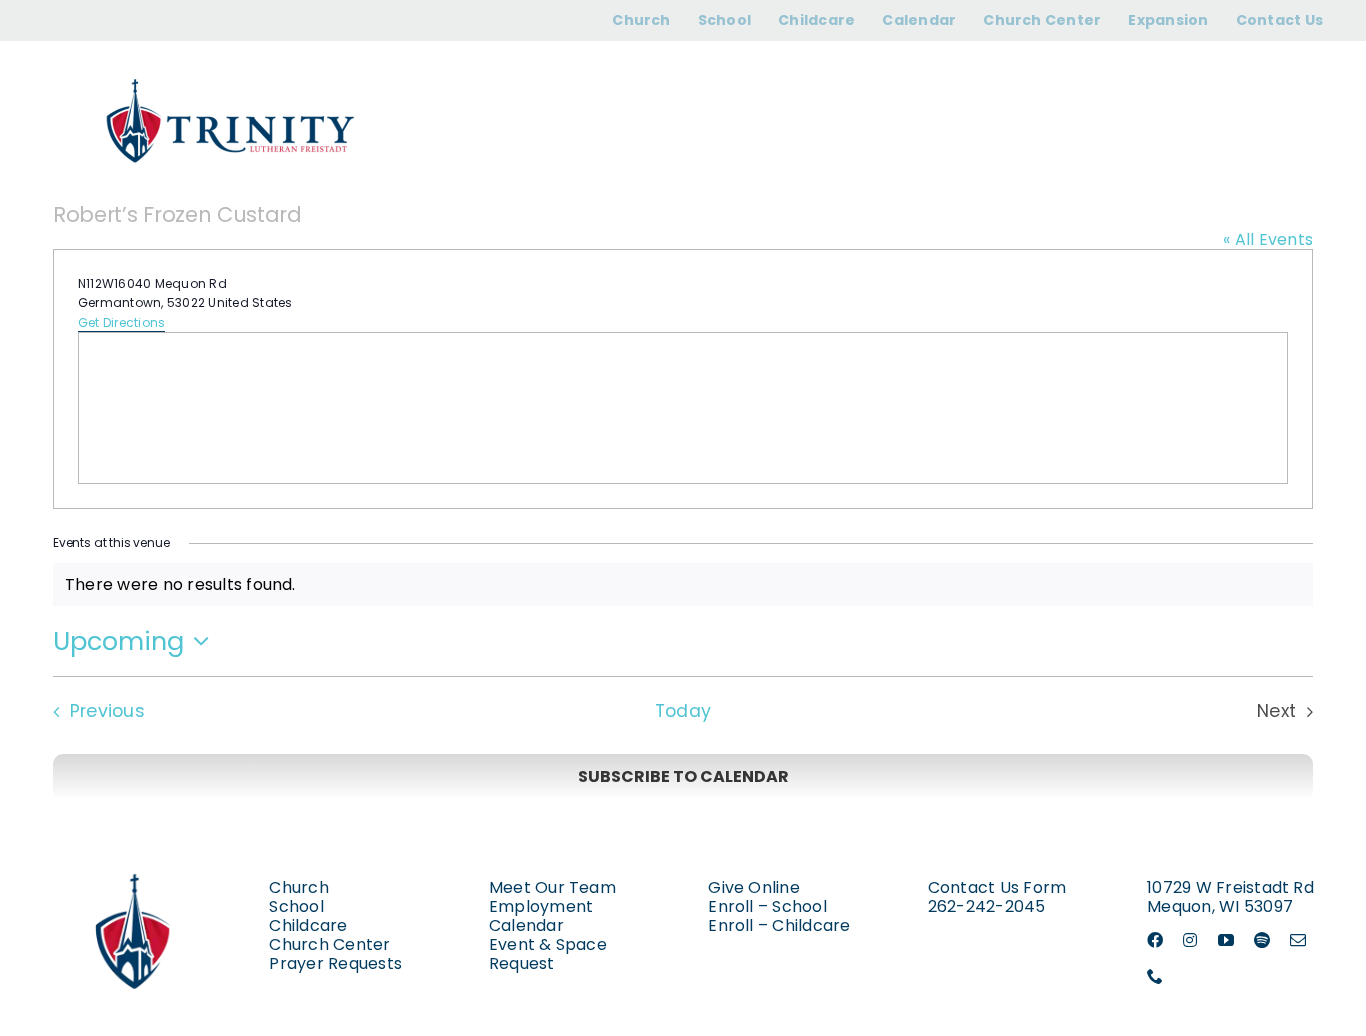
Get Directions (121, 322)
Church (298, 887)
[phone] (1155, 976)
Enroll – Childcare (779, 925)
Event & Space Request (548, 954)
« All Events (1268, 239)
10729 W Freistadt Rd (1230, 887)
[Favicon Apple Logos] (134, 854)
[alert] (683, 584)
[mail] (1298, 940)
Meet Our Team (552, 887)
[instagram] (1190, 940)
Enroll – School (767, 906)
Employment (541, 906)
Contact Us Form (997, 887)
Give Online (754, 887)
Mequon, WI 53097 (1220, 906)
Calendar (526, 925)
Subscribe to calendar (683, 776)
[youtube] (1226, 940)
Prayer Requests (335, 963)
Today (683, 711)
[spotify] (1262, 940)
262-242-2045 (987, 906)
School (296, 906)
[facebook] (1155, 940)
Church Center (329, 944)
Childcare (308, 925)
